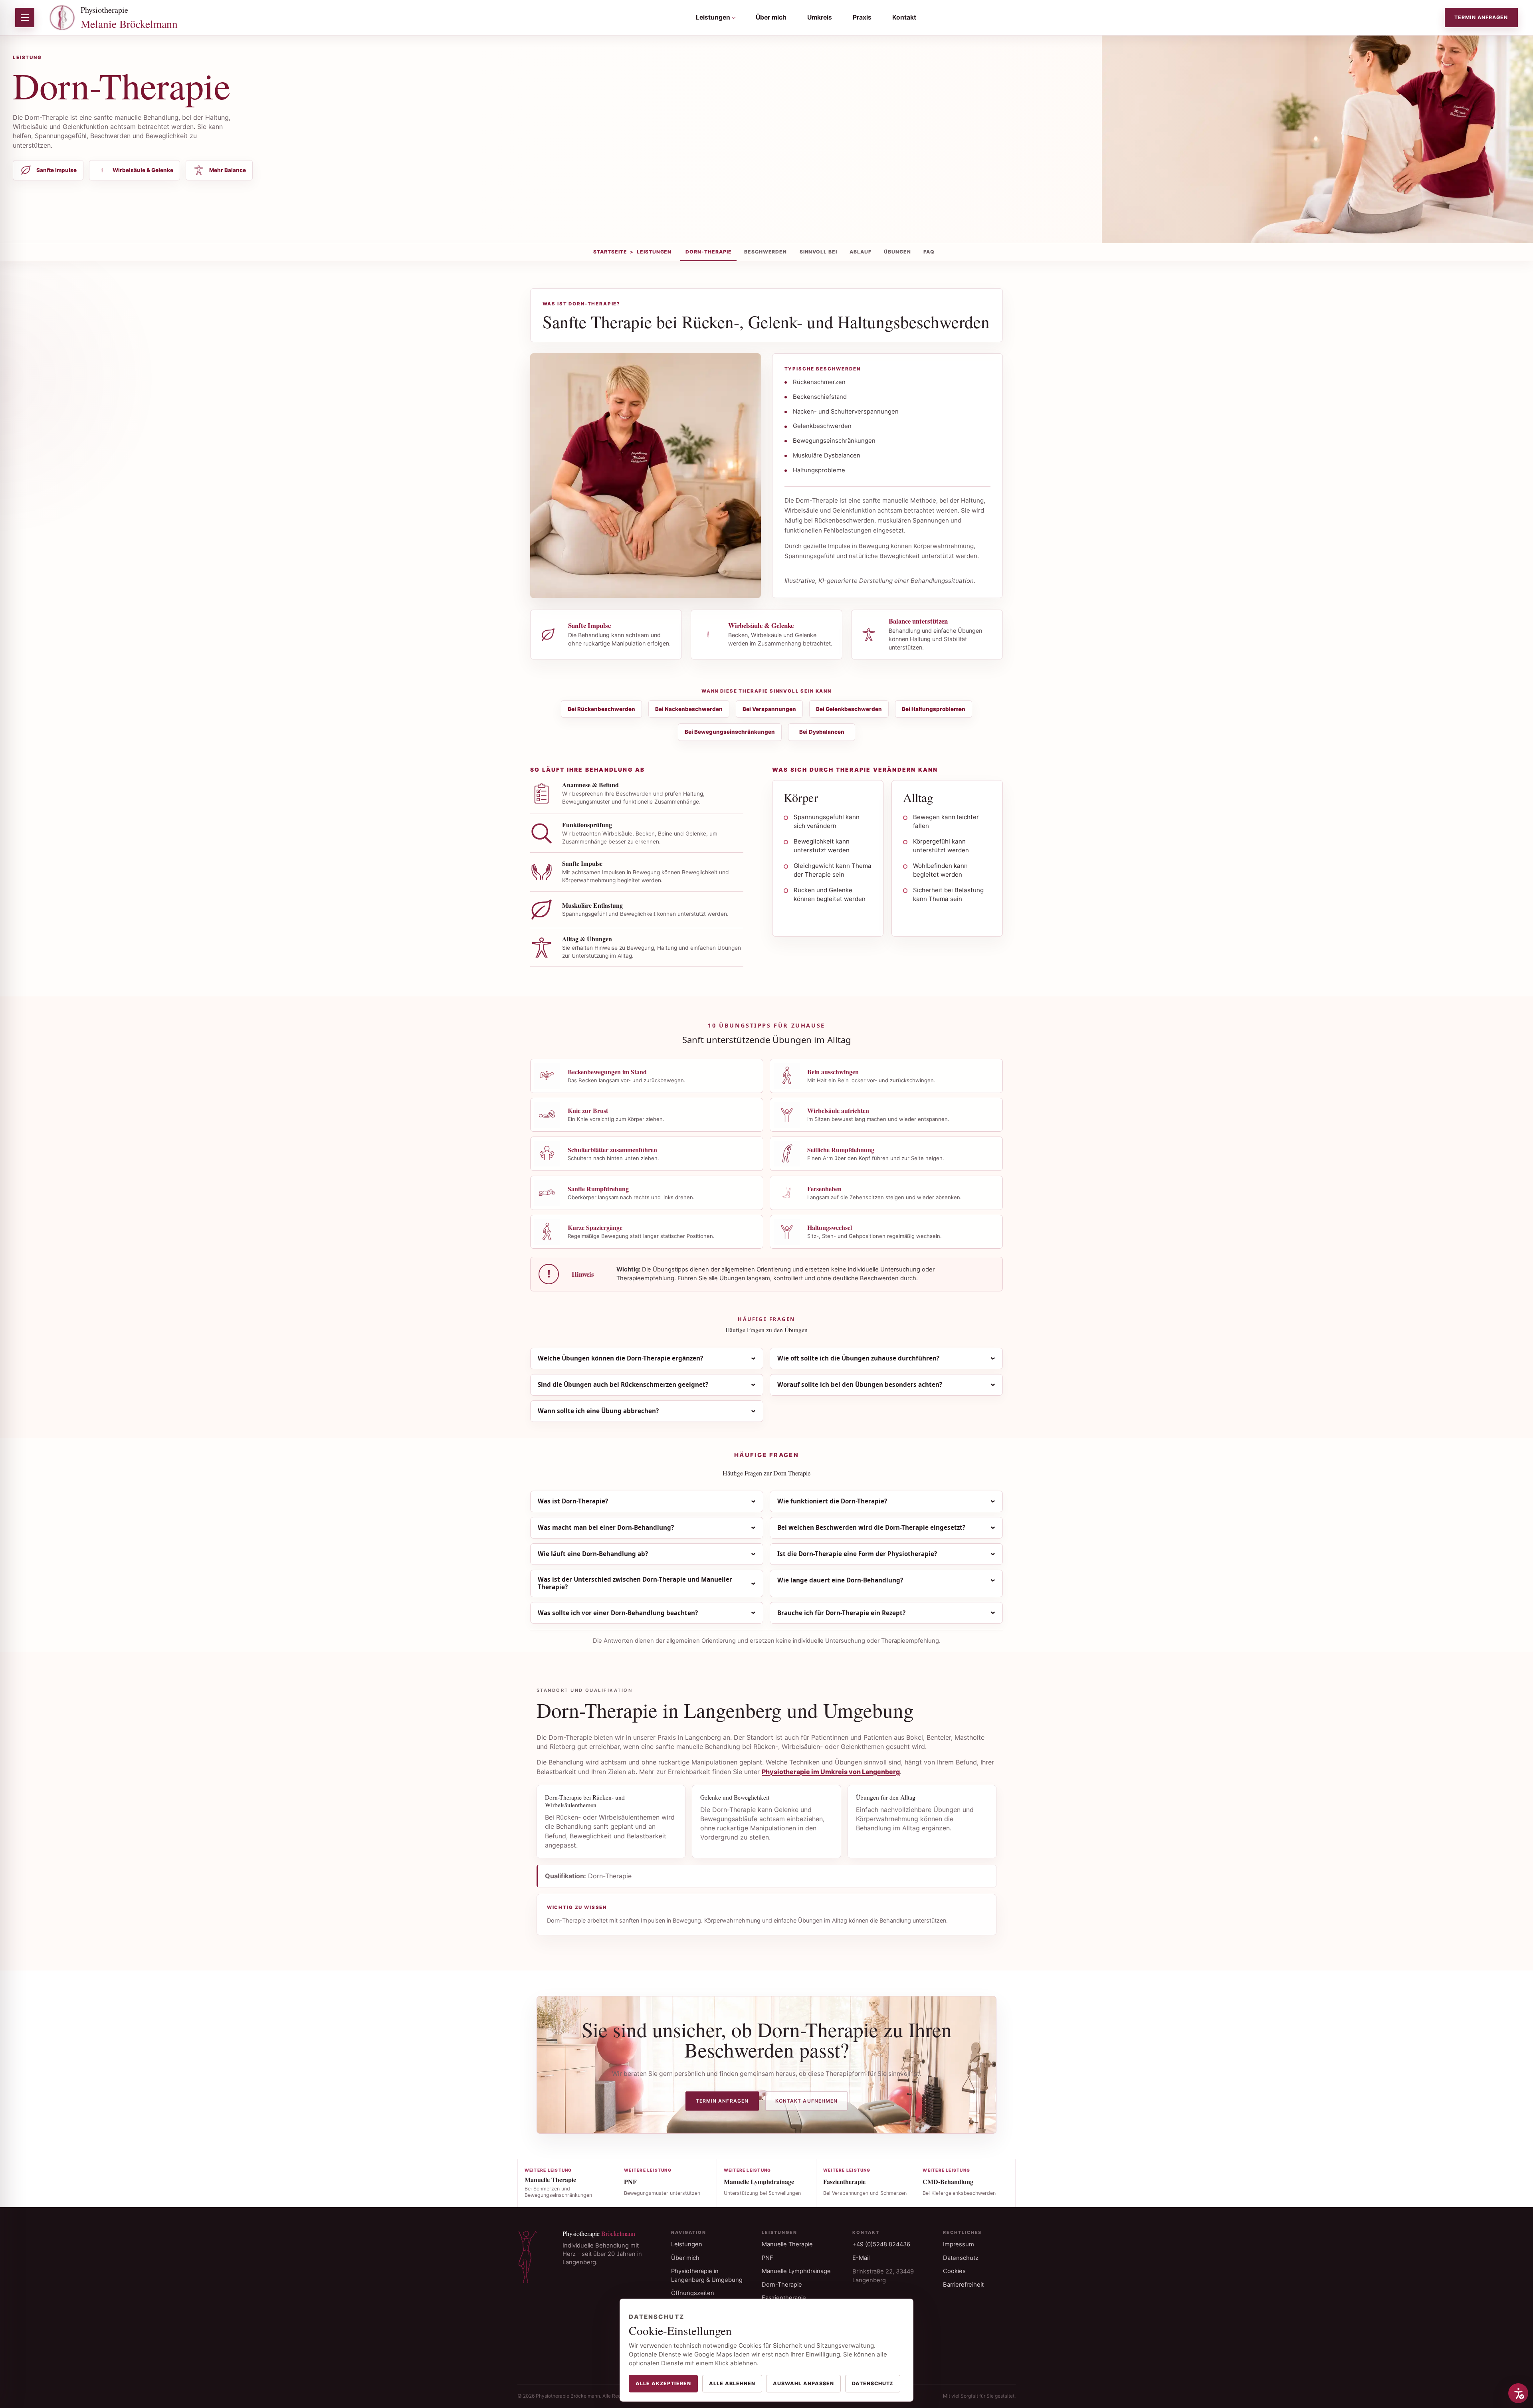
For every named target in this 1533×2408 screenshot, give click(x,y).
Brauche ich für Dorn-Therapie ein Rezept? (841, 1613)
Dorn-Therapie (709, 252)
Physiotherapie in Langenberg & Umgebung (707, 2275)
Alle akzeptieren (663, 2383)
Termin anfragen (1481, 17)
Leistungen (713, 17)
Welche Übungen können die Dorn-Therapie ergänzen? (620, 1358)
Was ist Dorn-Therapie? (573, 1501)
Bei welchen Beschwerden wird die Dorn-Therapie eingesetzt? (871, 1527)
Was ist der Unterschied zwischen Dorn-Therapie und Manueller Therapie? (635, 1583)
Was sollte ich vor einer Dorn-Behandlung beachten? (618, 1613)
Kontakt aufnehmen (806, 2101)
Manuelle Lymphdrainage (796, 2271)
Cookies (954, 2271)
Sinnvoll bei (819, 252)
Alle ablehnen (732, 2383)
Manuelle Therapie (787, 2244)
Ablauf (861, 252)
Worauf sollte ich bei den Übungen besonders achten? (860, 1384)
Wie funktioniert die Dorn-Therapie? (832, 1501)
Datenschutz (961, 2258)
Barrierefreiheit (963, 2285)
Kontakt (904, 17)
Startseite (610, 252)
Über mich (771, 17)
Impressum (959, 2244)
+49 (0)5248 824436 (881, 2244)
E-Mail (861, 2258)
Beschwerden (766, 252)
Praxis (862, 17)
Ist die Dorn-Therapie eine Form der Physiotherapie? (857, 1554)
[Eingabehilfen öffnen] (1518, 2393)
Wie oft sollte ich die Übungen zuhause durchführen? (858, 1358)
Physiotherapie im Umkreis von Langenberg (831, 1772)
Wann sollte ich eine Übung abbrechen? (598, 1411)
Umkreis (820, 17)
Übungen (897, 252)
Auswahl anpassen (803, 2383)
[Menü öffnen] (25, 18)
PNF (767, 2258)
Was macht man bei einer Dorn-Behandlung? (606, 1527)
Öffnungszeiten (693, 2293)
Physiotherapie (129, 18)
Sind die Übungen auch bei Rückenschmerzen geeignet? (623, 1384)
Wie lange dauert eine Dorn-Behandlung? (840, 1580)
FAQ (929, 252)
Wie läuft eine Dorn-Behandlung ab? (593, 1554)
